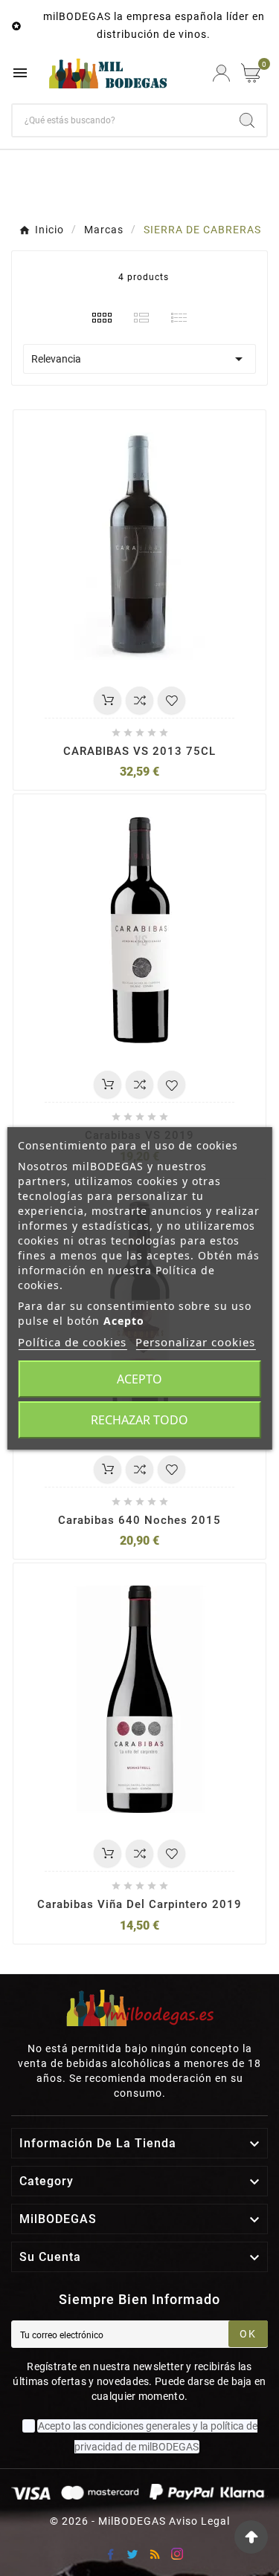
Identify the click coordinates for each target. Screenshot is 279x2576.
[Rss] (155, 2554)
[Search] (247, 120)
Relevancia (139, 359)
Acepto (139, 1379)
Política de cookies (72, 1342)
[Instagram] (177, 2554)
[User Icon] (221, 73)
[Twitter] (132, 2554)
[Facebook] (110, 2554)
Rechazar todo (139, 1420)
